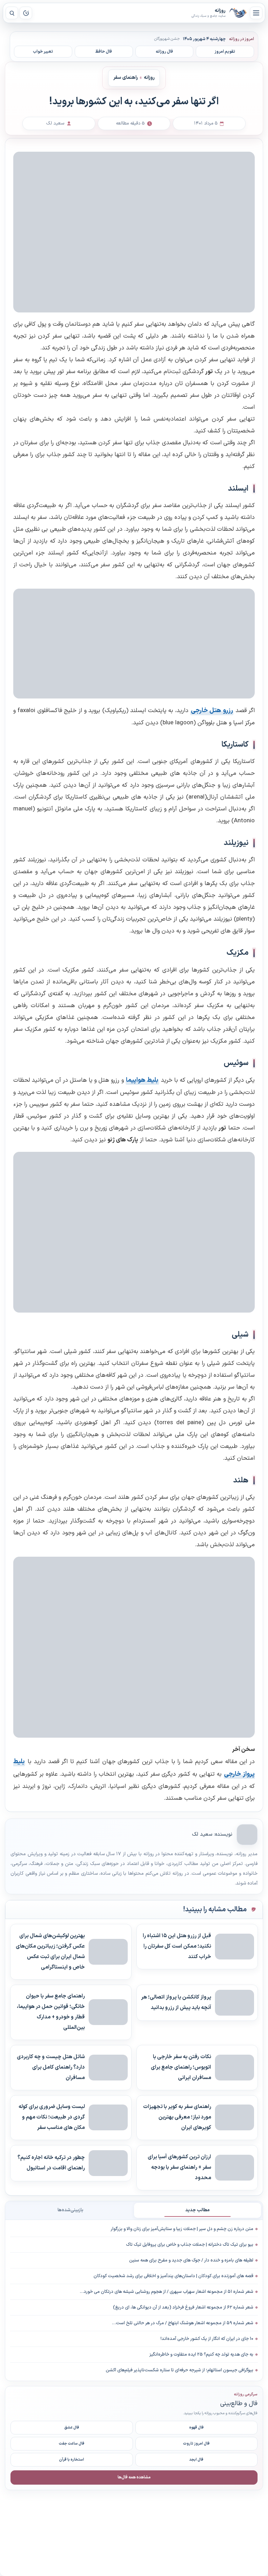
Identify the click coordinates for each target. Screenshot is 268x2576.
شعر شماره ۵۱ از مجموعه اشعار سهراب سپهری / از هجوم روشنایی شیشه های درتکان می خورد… (167, 2292)
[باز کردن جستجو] (12, 13)
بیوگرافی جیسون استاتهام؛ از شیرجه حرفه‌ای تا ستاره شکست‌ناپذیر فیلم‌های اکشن (180, 2370)
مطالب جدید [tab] (198, 2210)
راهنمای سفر (126, 78)
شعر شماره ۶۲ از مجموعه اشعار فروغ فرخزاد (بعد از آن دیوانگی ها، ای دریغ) (183, 2307)
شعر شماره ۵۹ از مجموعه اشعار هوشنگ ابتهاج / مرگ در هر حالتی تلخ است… (183, 2323)
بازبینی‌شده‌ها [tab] (70, 2210)
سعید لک (202, 1834)
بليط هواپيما (142, 1080)
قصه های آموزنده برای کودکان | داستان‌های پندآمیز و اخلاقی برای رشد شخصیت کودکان (173, 2276)
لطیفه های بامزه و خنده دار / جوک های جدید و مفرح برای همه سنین (191, 2260)
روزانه (238, 13)
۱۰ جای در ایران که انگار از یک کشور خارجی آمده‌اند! (207, 2339)
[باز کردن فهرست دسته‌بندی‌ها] (256, 13)
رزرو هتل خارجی (212, 711)
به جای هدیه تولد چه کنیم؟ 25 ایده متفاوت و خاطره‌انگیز (201, 2355)
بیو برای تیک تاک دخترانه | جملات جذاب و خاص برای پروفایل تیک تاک (190, 2245)
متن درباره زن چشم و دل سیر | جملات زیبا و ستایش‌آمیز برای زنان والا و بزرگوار (182, 2229)
